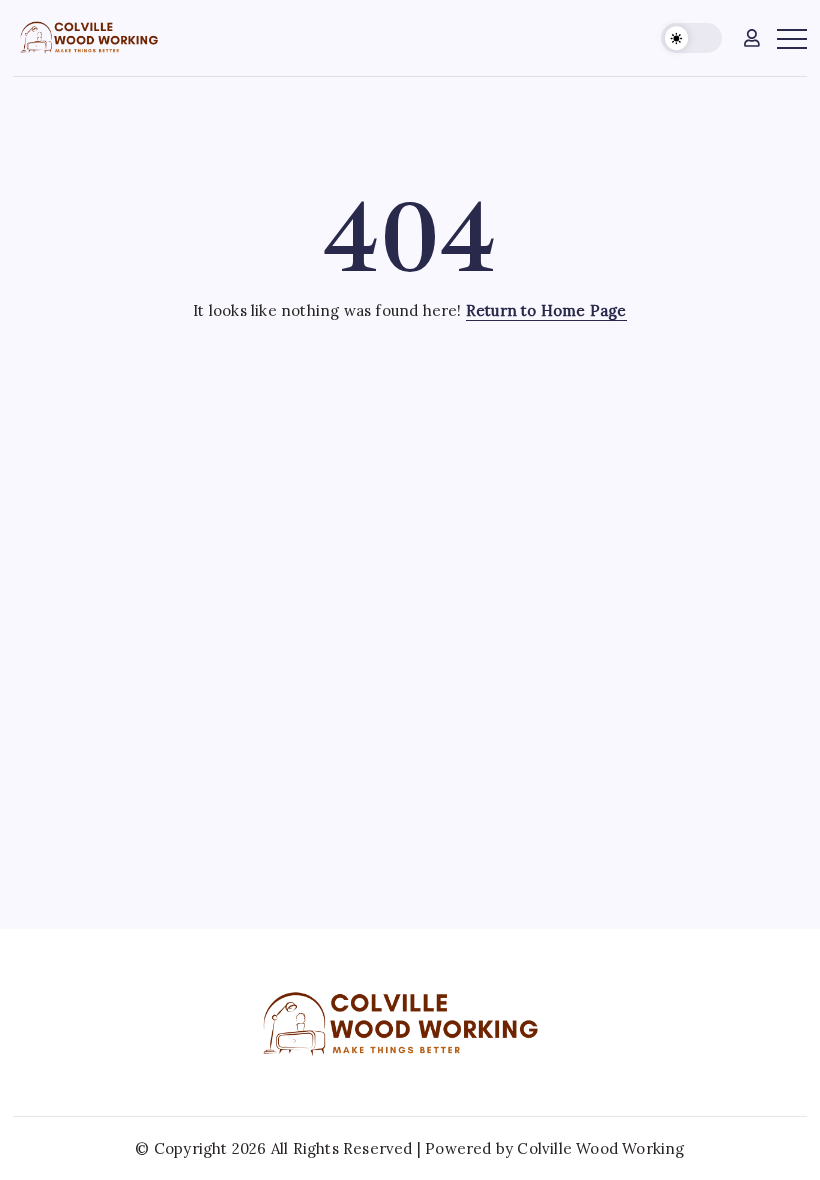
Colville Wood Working (600, 1148)
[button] (691, 38)
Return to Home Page (546, 310)
